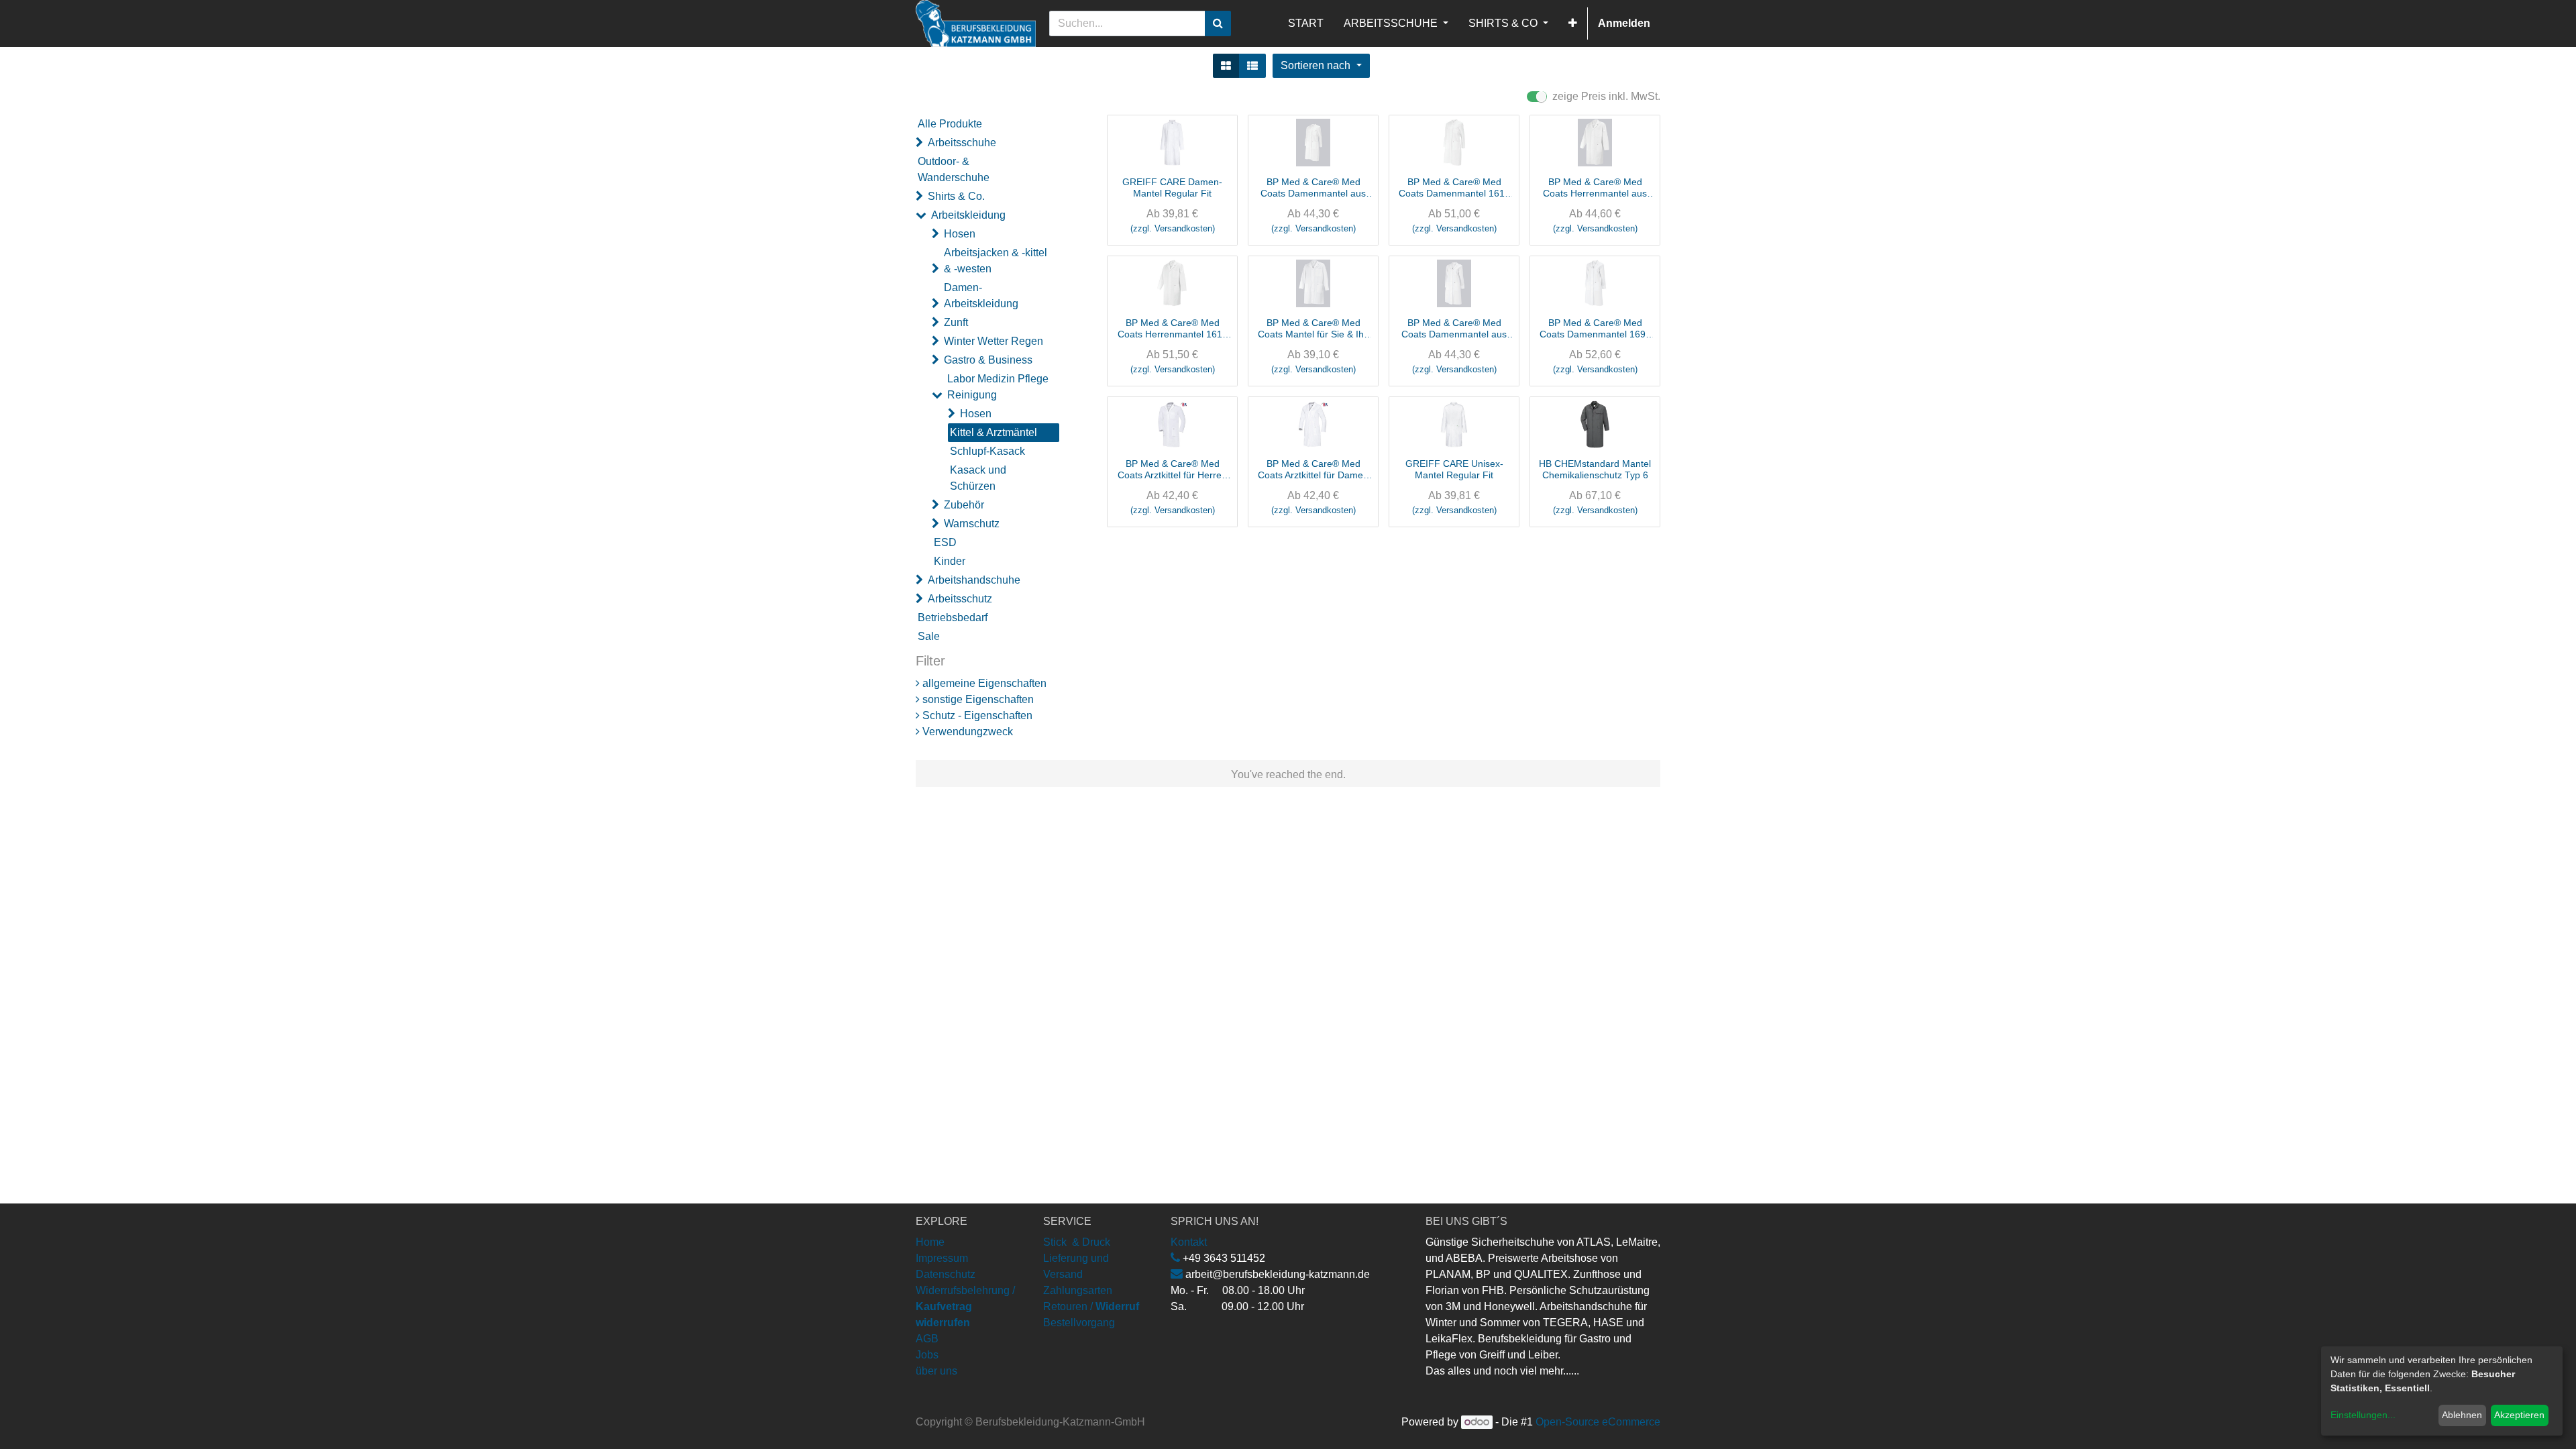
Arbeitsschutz (960, 599)
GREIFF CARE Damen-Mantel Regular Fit (1172, 187)
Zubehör (964, 505)
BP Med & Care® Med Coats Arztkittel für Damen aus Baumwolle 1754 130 (1313, 470)
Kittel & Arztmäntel (994, 432)
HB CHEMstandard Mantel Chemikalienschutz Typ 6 (1595, 469)
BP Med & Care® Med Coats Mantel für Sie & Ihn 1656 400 (1313, 329)
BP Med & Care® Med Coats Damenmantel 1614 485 (1454, 188)
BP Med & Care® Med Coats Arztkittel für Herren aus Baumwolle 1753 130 (1172, 470)
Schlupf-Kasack (987, 451)
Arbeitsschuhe (962, 143)
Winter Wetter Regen (994, 341)
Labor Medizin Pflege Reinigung (998, 387)
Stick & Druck (1077, 1242)
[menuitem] (1306, 23)
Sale (929, 636)
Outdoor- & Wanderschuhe (954, 169)
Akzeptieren (2519, 1415)
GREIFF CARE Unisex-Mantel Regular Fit (1454, 469)
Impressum (942, 1258)
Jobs (927, 1355)
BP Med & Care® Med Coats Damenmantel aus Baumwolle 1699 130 (1454, 329)
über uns (936, 1371)
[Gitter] (1226, 66)
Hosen (960, 234)
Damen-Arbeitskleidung (981, 296)
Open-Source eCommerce (1598, 1422)
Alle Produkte (950, 124)
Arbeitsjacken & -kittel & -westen (996, 261)
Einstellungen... (2363, 1415)
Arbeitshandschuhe (974, 580)
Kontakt (1189, 1242)
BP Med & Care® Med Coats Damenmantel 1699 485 (1595, 329)
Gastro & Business (988, 360)
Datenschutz (946, 1274)
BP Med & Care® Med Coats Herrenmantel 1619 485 (1173, 329)
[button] (1573, 23)
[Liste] (1252, 66)
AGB (927, 1339)
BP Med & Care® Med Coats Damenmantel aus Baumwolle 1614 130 (1313, 188)
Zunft (956, 322)
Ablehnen (2462, 1415)
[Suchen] (1218, 23)
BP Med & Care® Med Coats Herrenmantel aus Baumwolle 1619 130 (1595, 188)
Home (930, 1242)
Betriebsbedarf (953, 618)
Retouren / (1068, 1306)
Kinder (950, 561)
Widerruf (1117, 1306)
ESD (945, 542)
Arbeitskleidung (968, 215)
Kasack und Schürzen (978, 478)
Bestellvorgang (1079, 1323)
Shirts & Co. (956, 196)
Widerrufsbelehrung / (965, 1306)
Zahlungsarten (1078, 1290)
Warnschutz (972, 524)
